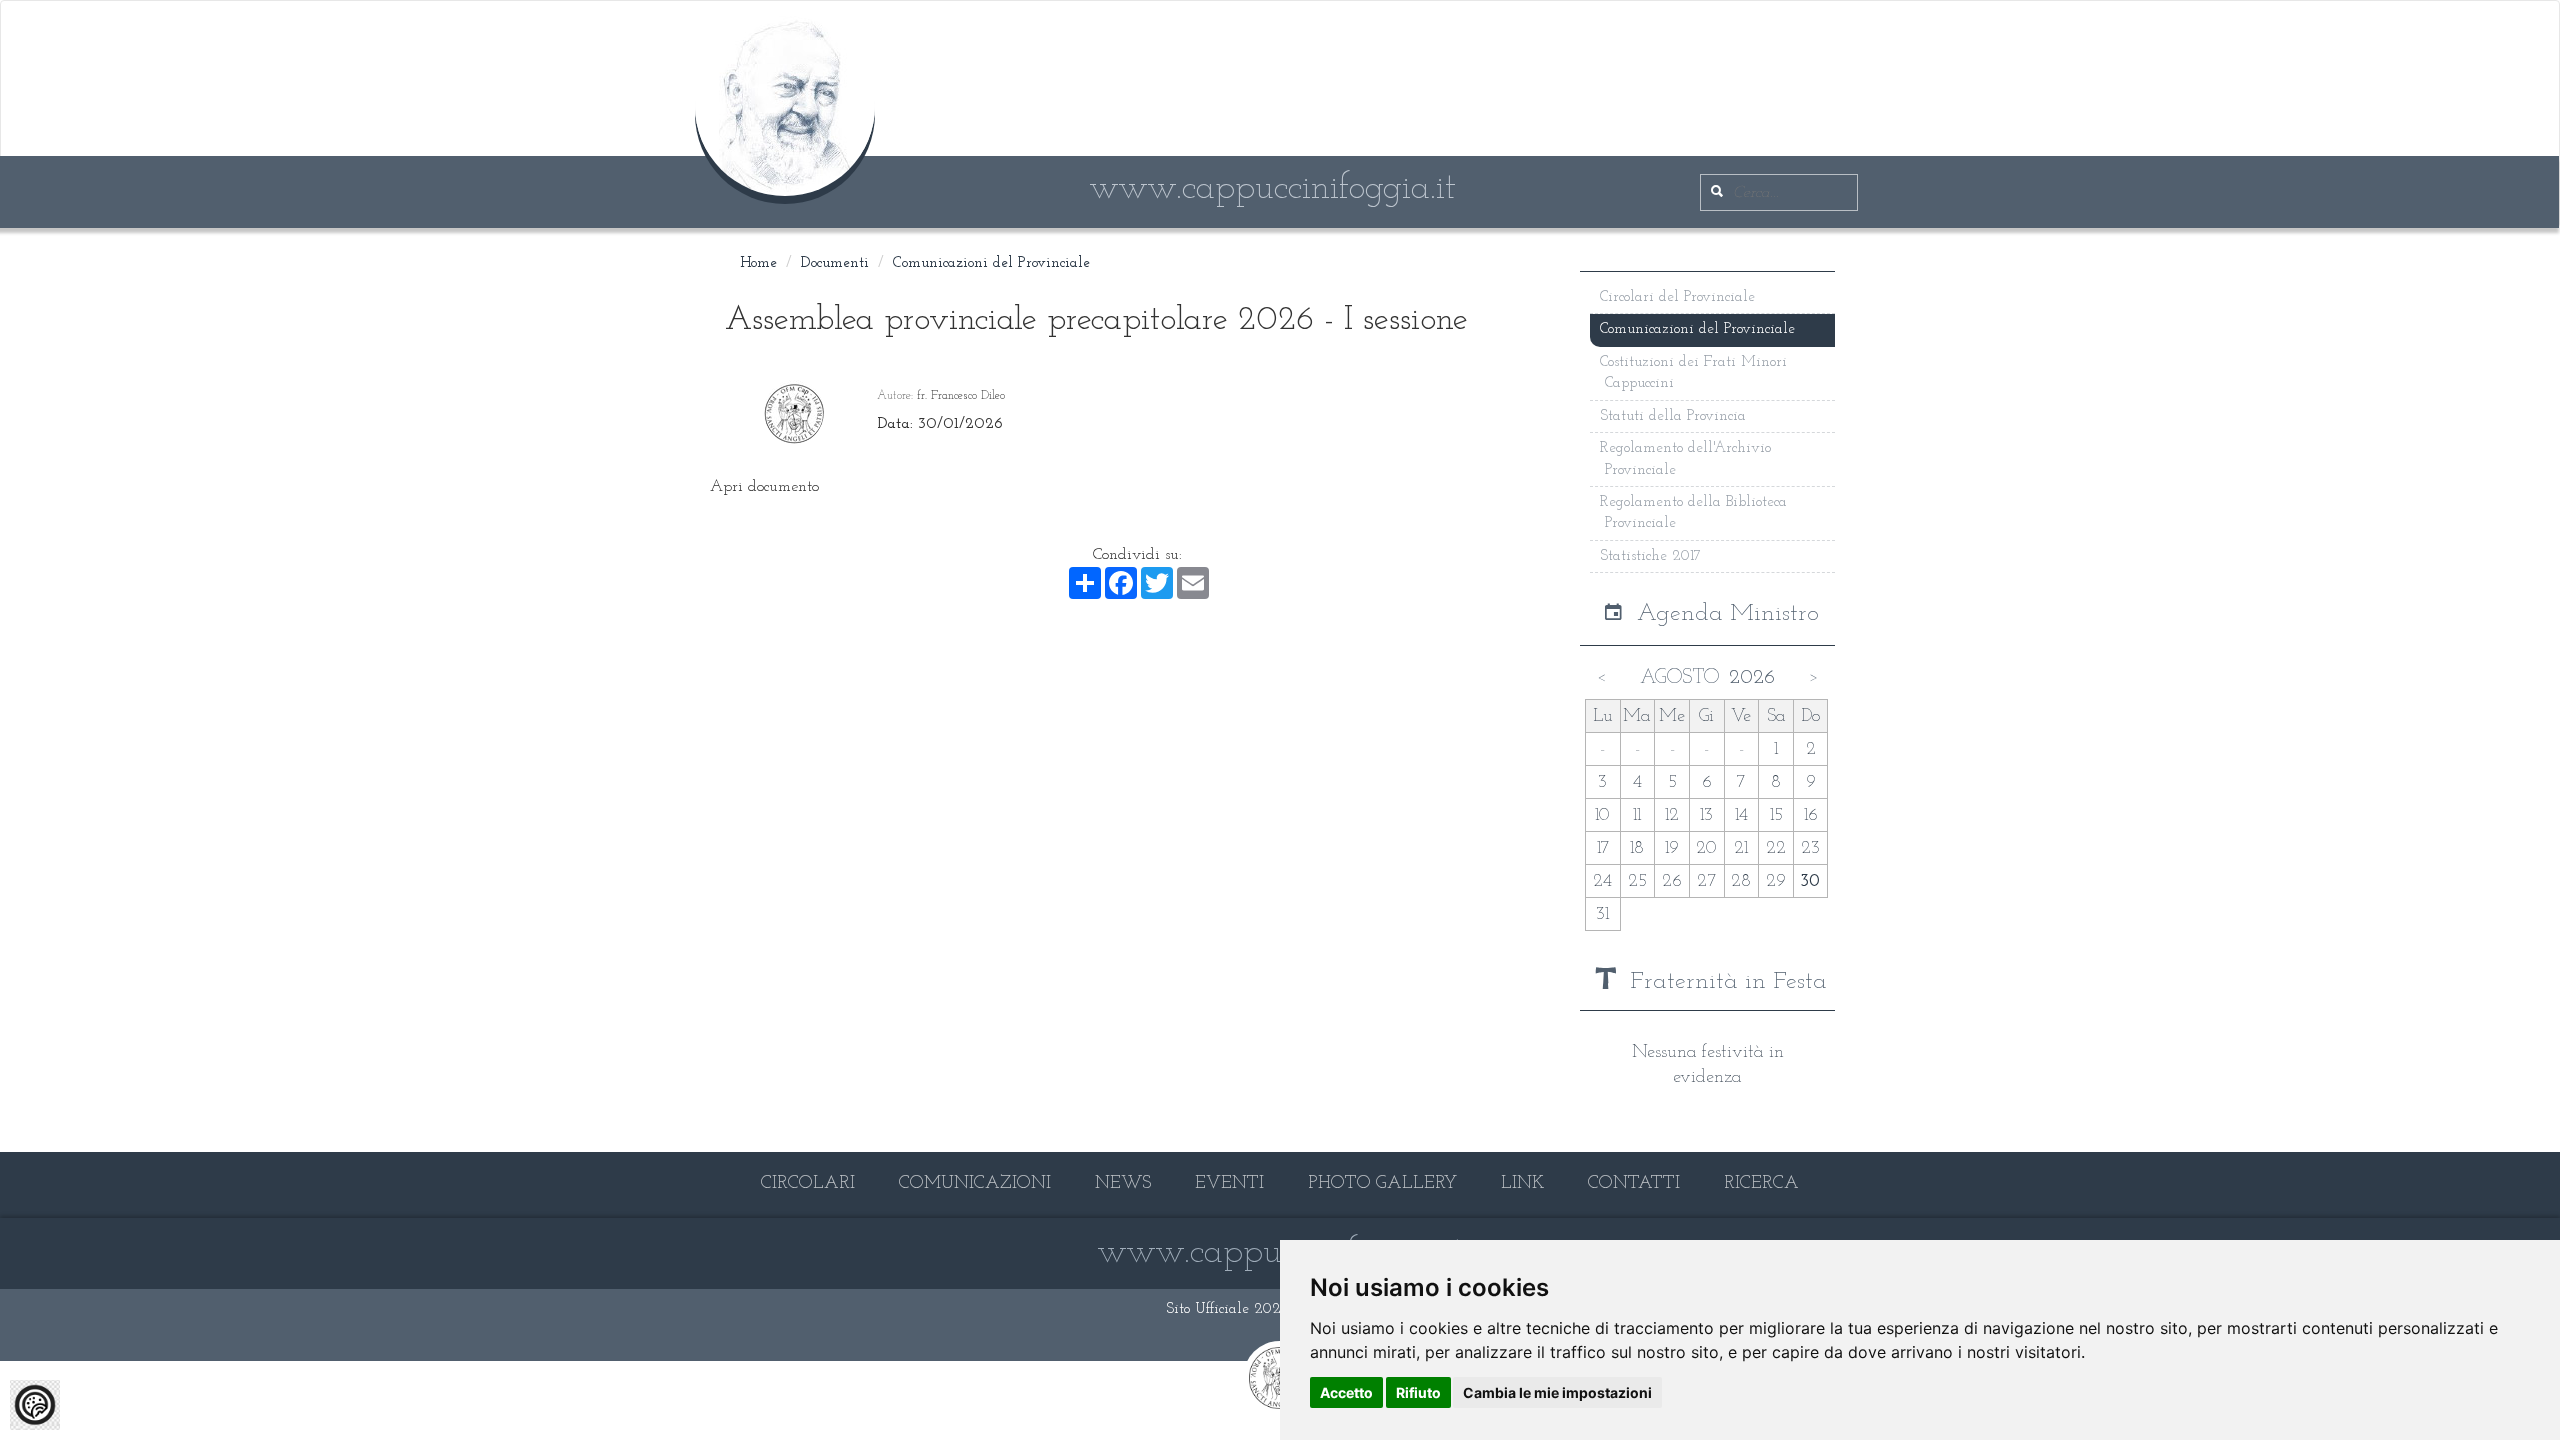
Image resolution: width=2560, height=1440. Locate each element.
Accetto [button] (1346, 1392)
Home (758, 263)
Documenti (835, 263)
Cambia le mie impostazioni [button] (1557, 1392)
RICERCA (1761, 1184)
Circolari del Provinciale (1677, 297)
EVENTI (1229, 1184)
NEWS (1123, 1184)
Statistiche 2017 (1650, 556)
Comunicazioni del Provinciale (991, 263)
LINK (1522, 1184)
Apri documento (764, 487)
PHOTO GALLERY (1382, 1184)
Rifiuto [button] (1418, 1392)
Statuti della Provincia (1673, 416)
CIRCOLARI (808, 1184)
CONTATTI (1634, 1184)
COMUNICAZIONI (975, 1184)
